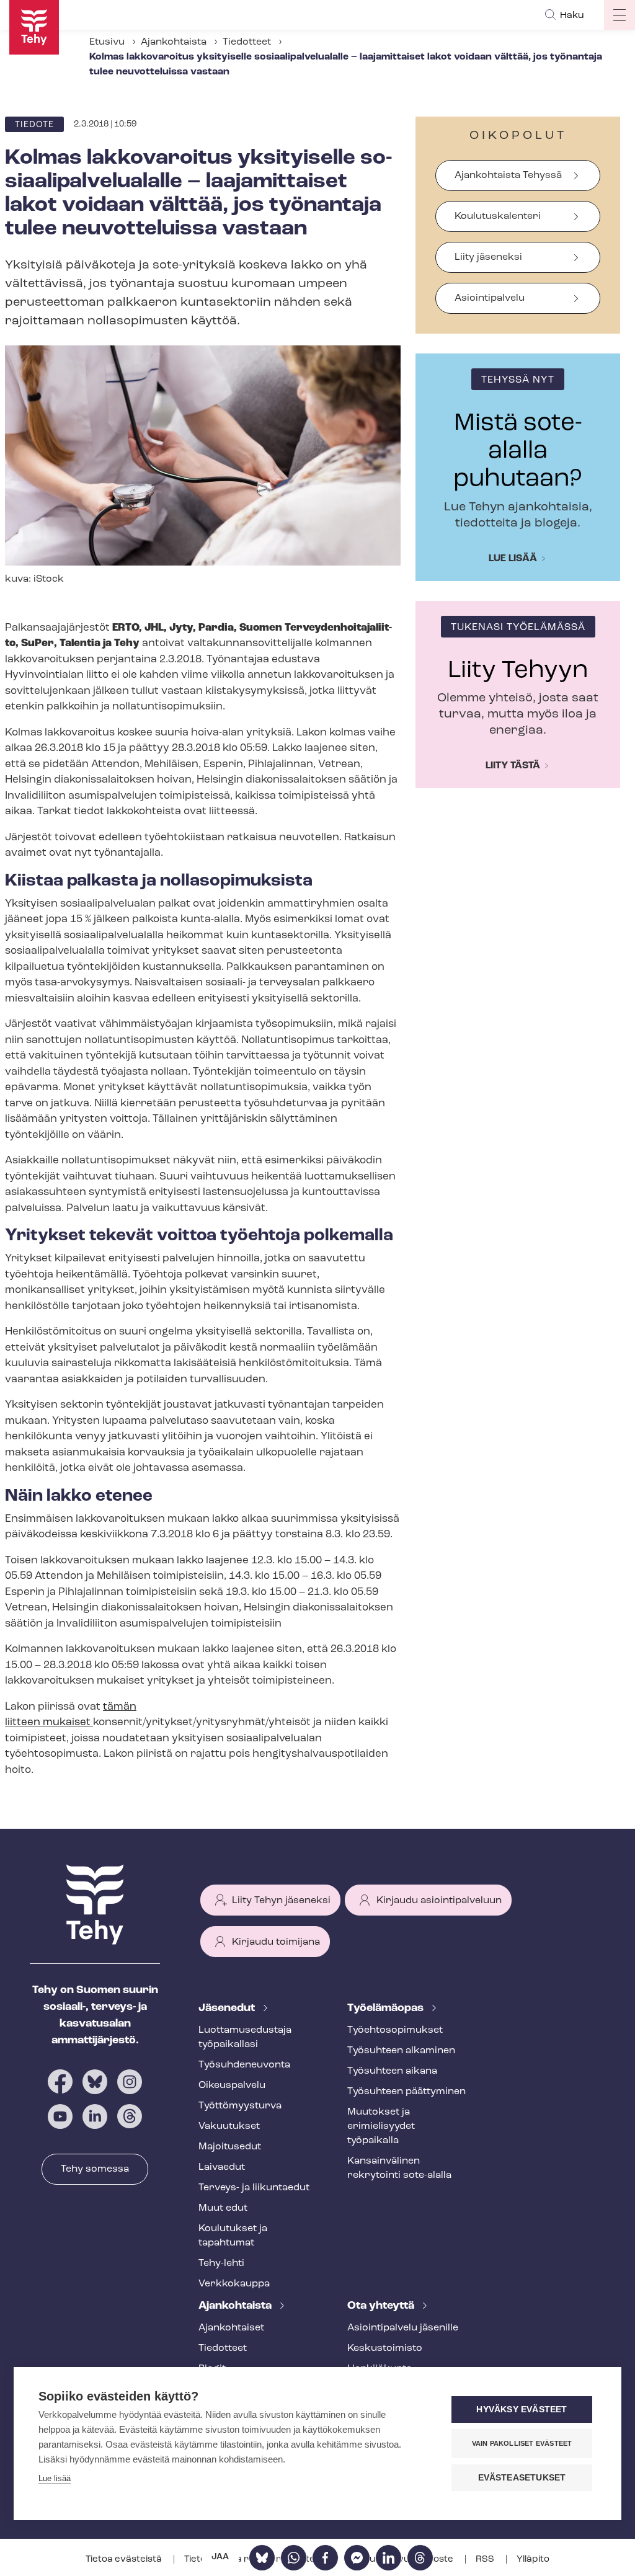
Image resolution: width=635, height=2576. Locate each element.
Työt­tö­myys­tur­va (240, 2106)
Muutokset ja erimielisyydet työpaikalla (381, 2126)
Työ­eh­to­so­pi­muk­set (395, 2030)
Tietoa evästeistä (125, 2560)
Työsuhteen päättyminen (406, 2092)
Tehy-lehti (221, 2263)
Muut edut (223, 2208)
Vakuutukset (229, 2126)
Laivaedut (222, 2167)
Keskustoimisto (385, 2348)
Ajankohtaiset (231, 2328)
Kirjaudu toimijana (276, 1942)
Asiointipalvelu (490, 298)
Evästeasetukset (522, 2478)
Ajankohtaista (174, 42)
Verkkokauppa (234, 2284)
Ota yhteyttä (382, 2306)
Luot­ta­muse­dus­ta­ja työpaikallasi (245, 2037)
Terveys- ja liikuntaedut (254, 2188)
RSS (486, 2560)
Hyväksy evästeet (522, 2409)
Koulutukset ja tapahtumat (233, 2236)
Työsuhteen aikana (392, 2071)
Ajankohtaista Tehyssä (508, 175)
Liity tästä (513, 766)
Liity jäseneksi (488, 257)
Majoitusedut (230, 2147)
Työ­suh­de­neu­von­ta (244, 2065)
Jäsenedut (228, 2009)
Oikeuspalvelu (232, 2085)
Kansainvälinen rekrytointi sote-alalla (399, 2168)
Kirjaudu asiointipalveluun (439, 1901)
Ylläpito (533, 2560)
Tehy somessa (95, 2169)
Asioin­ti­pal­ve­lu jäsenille (403, 2328)
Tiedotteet (247, 42)
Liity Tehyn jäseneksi (281, 1901)
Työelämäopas (387, 2009)
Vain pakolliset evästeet (522, 2443)
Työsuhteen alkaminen (401, 2051)
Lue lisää (513, 559)
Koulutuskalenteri (498, 216)
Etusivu (107, 42)
